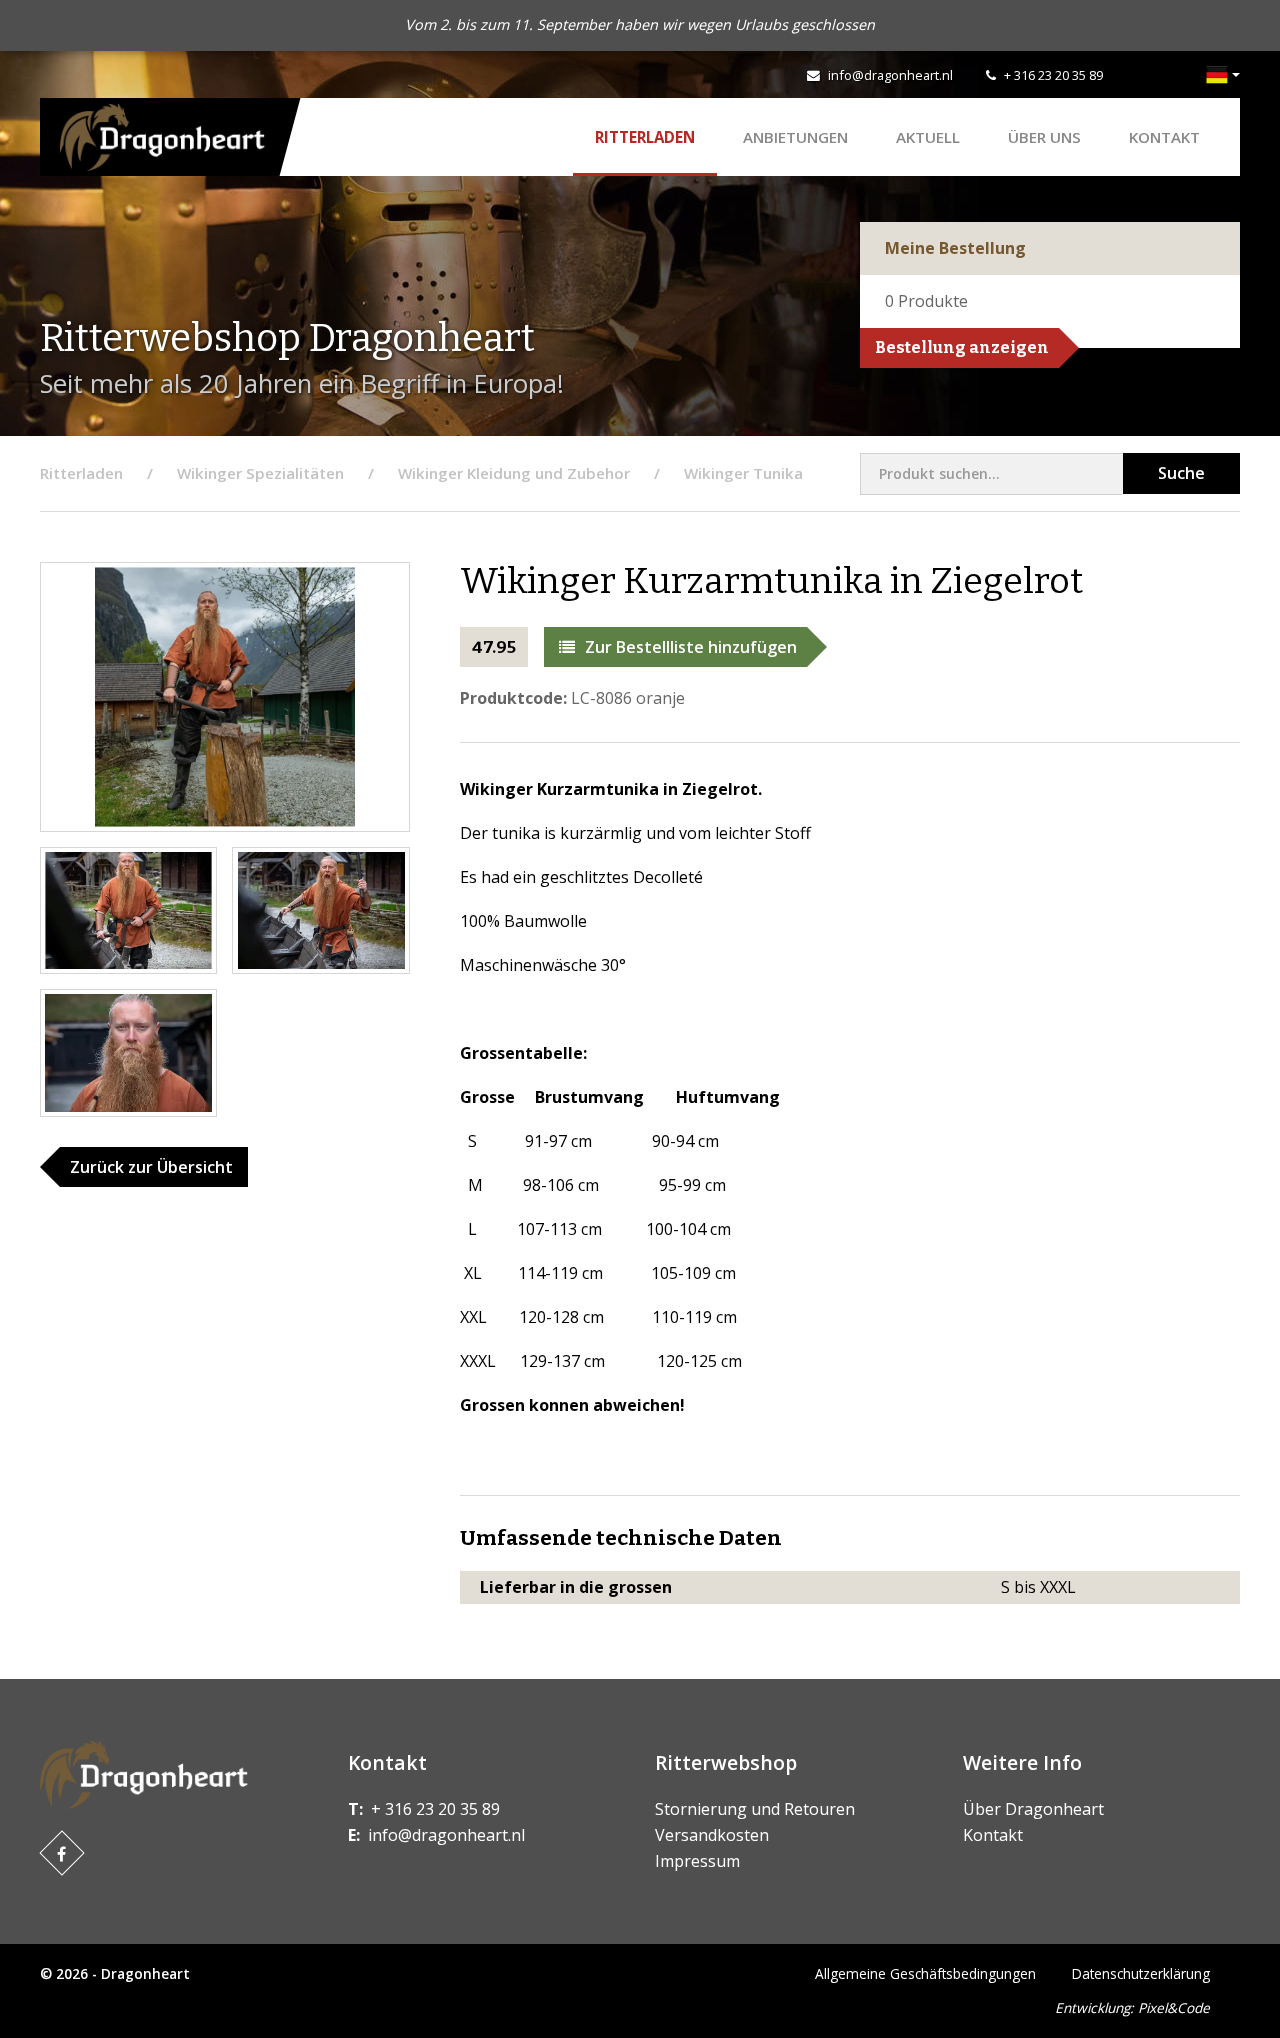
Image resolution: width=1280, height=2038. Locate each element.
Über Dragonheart (1033, 1809)
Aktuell (928, 137)
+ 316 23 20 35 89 (1053, 75)
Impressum (697, 1861)
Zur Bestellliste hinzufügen (691, 647)
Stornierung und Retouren (755, 1809)
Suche (1181, 473)
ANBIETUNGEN (795, 137)
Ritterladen (645, 137)
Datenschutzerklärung (1141, 1973)
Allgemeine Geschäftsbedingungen (925, 1973)
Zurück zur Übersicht (151, 1167)
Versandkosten (712, 1835)
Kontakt (1164, 137)
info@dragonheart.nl (890, 75)
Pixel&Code (1174, 2007)
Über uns (1044, 137)
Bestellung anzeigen (962, 347)
